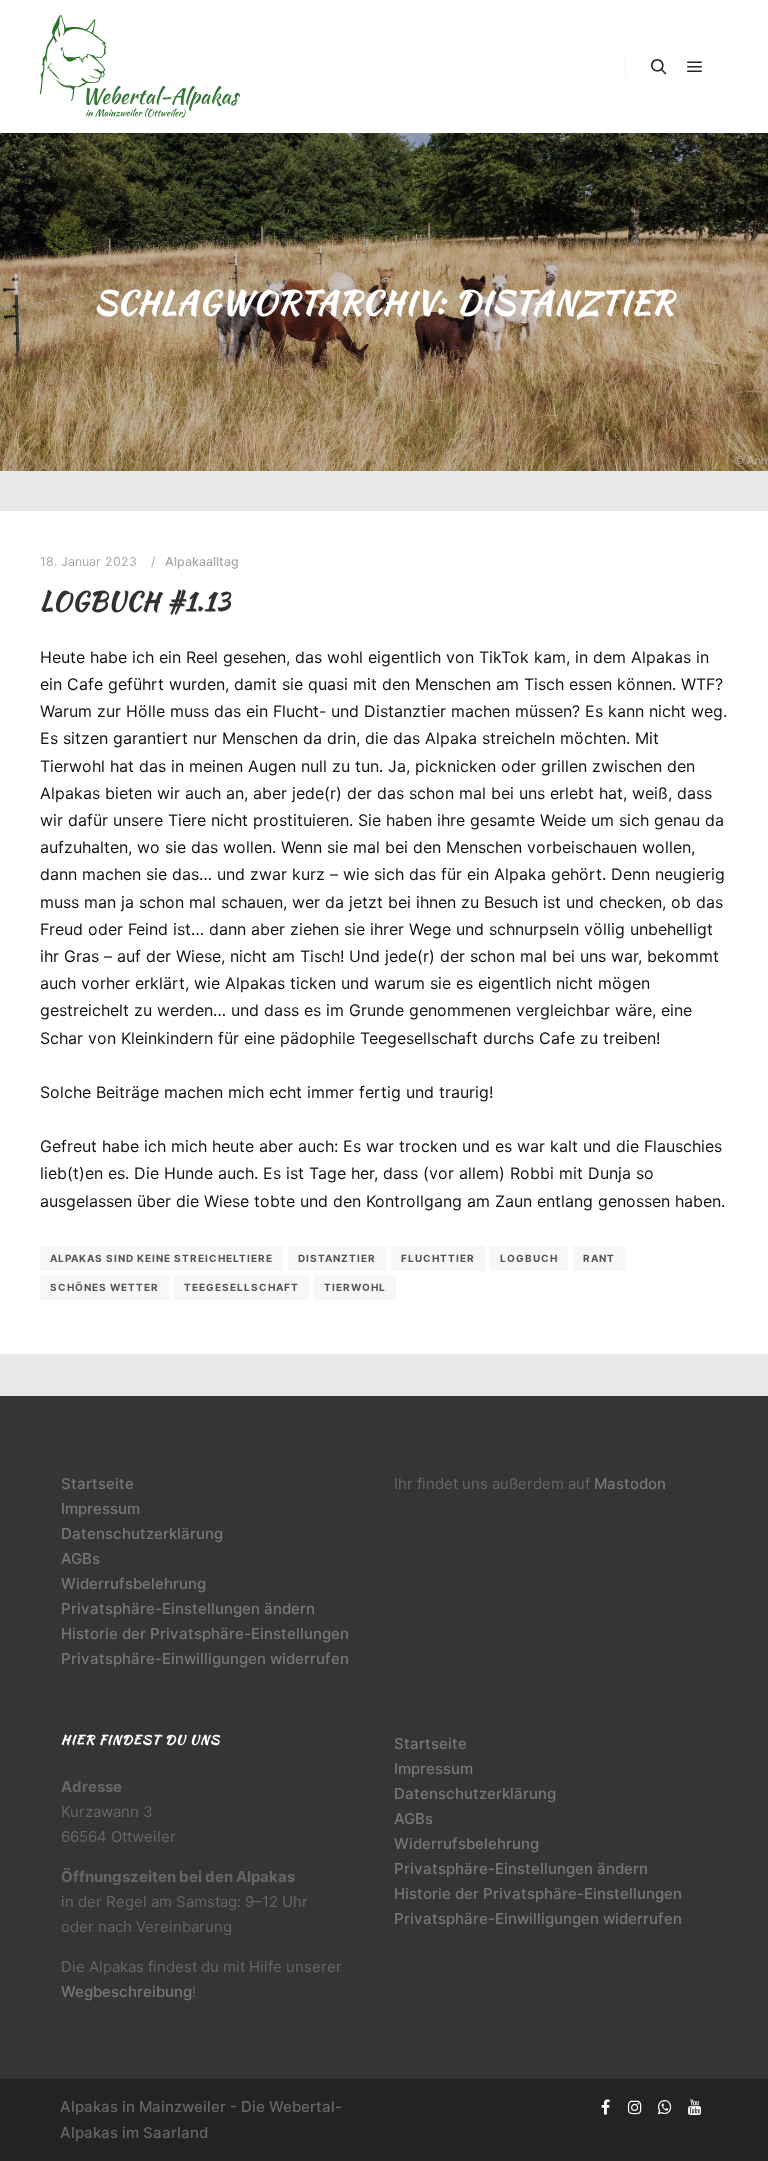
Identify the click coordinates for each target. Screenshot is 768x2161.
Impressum (100, 1508)
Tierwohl (355, 1287)
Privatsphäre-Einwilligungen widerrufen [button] (205, 1658)
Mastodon (630, 1483)
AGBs (80, 1558)
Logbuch (529, 1258)
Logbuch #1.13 (135, 601)
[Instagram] (635, 2107)
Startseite (97, 1483)
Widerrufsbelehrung (133, 1583)
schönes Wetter (104, 1287)
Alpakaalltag (202, 561)
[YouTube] (695, 2107)
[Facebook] (605, 2107)
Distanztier (337, 1258)
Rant (599, 1258)
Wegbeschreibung (126, 1991)
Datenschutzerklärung (142, 1533)
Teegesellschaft (241, 1287)
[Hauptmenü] (695, 67)
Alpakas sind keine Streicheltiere (161, 1258)
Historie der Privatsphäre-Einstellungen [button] (205, 1633)
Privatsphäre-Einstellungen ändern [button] (188, 1608)
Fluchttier (438, 1258)
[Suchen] (659, 67)
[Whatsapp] (665, 2107)
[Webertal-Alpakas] (140, 66)
